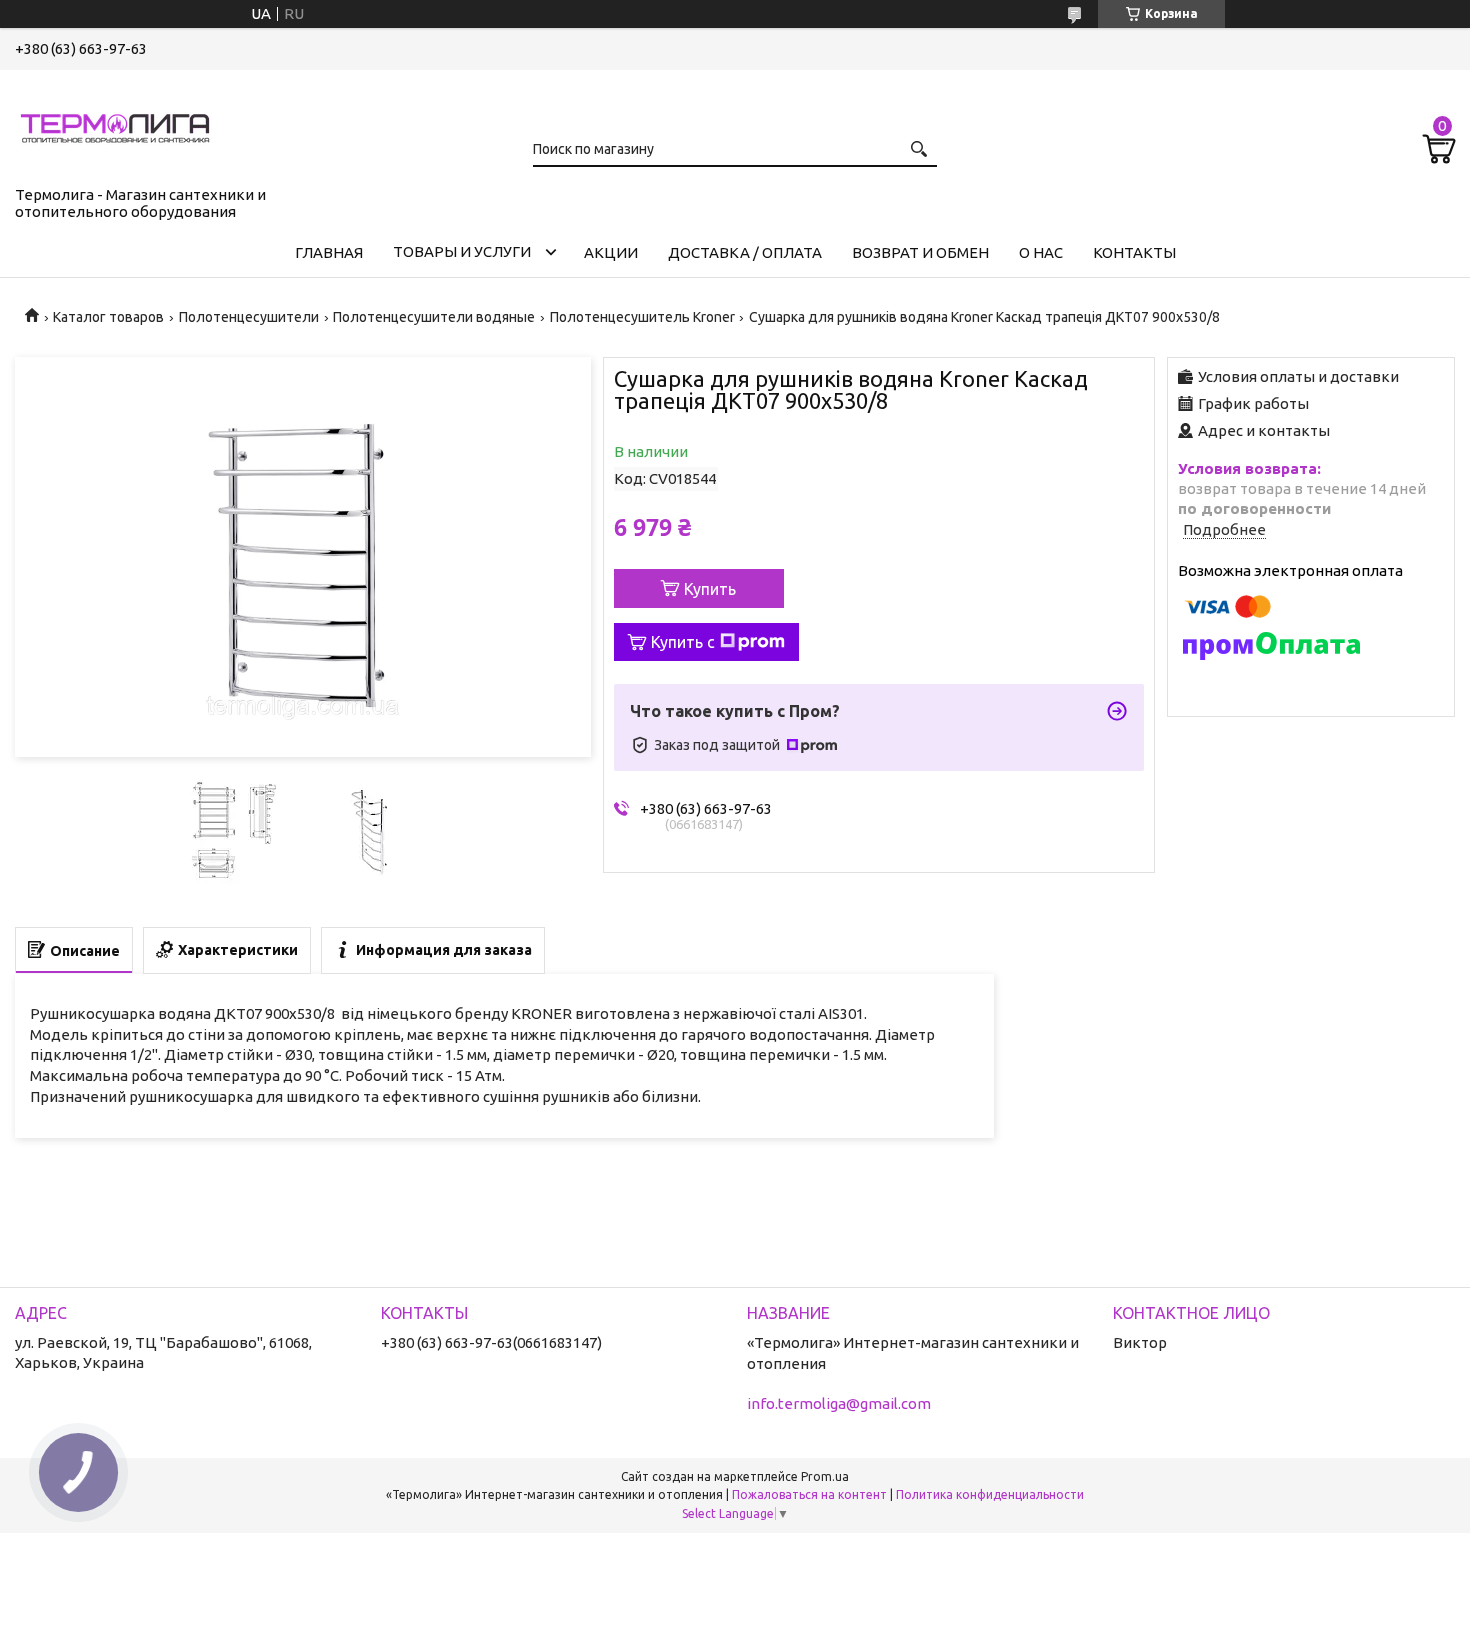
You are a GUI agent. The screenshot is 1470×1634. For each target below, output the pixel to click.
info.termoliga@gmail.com (839, 1403)
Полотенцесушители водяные (434, 317)
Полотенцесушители (249, 317)
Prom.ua (825, 1476)
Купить (710, 589)
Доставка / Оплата (745, 252)
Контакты (1134, 252)
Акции (611, 252)
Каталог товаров (108, 317)
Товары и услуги (462, 251)
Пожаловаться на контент (809, 1494)
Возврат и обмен (920, 252)
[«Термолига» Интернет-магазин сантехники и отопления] (115, 124)
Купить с (683, 642)
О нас (1041, 252)
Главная (329, 252)
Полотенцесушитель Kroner (642, 317)
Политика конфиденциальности (990, 1494)
